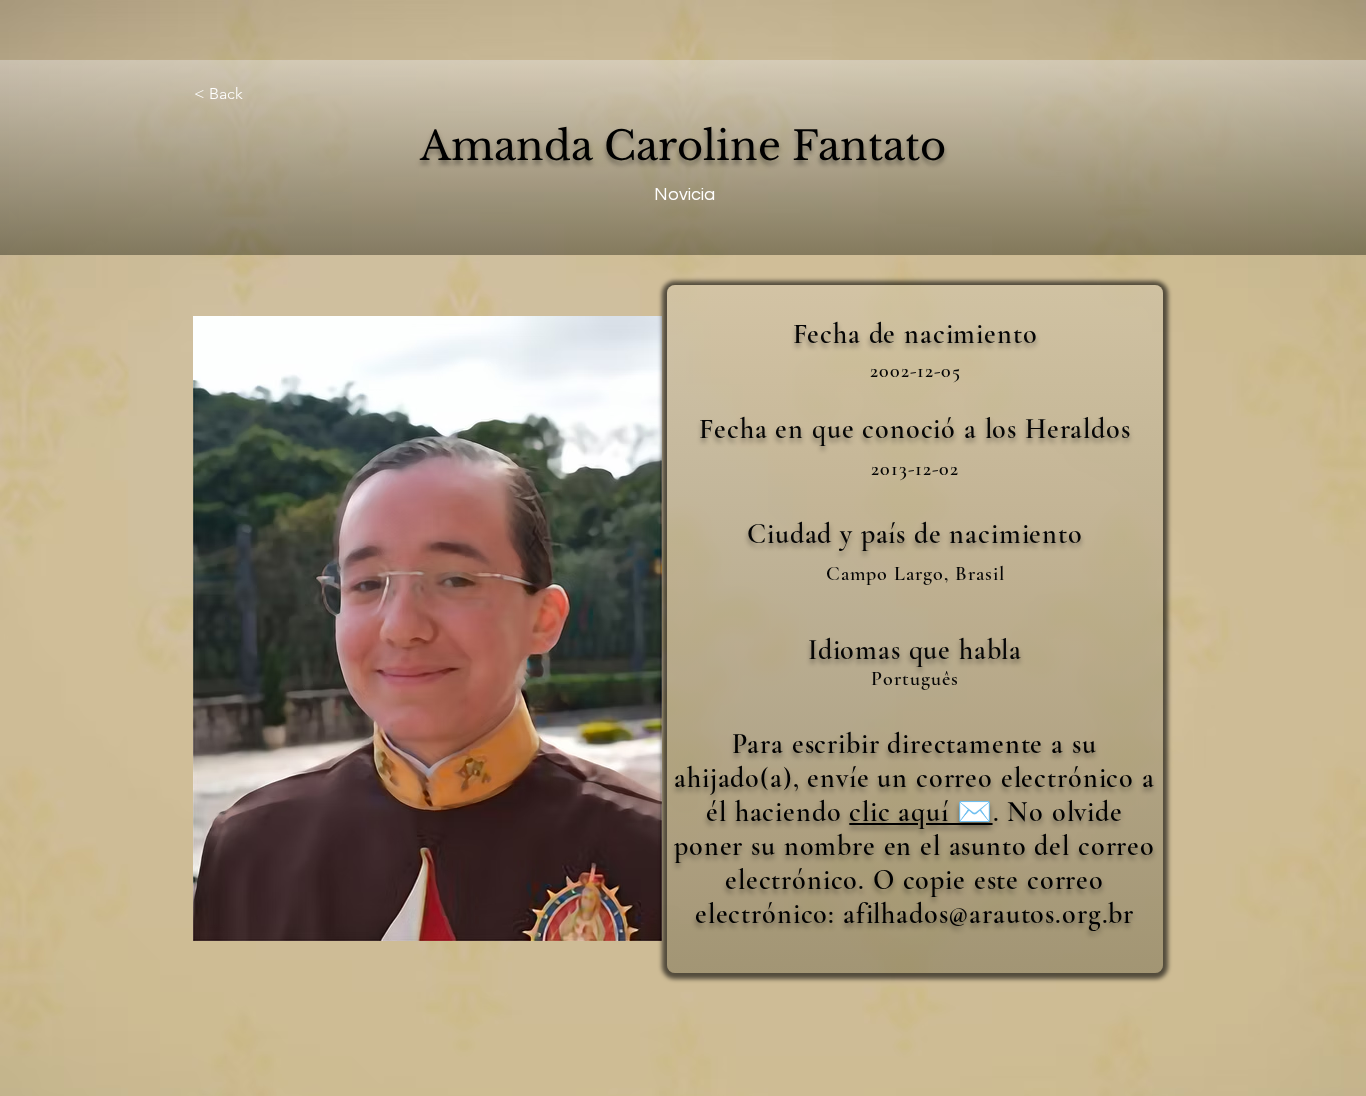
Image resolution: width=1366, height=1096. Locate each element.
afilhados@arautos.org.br (988, 914)
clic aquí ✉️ (920, 812)
